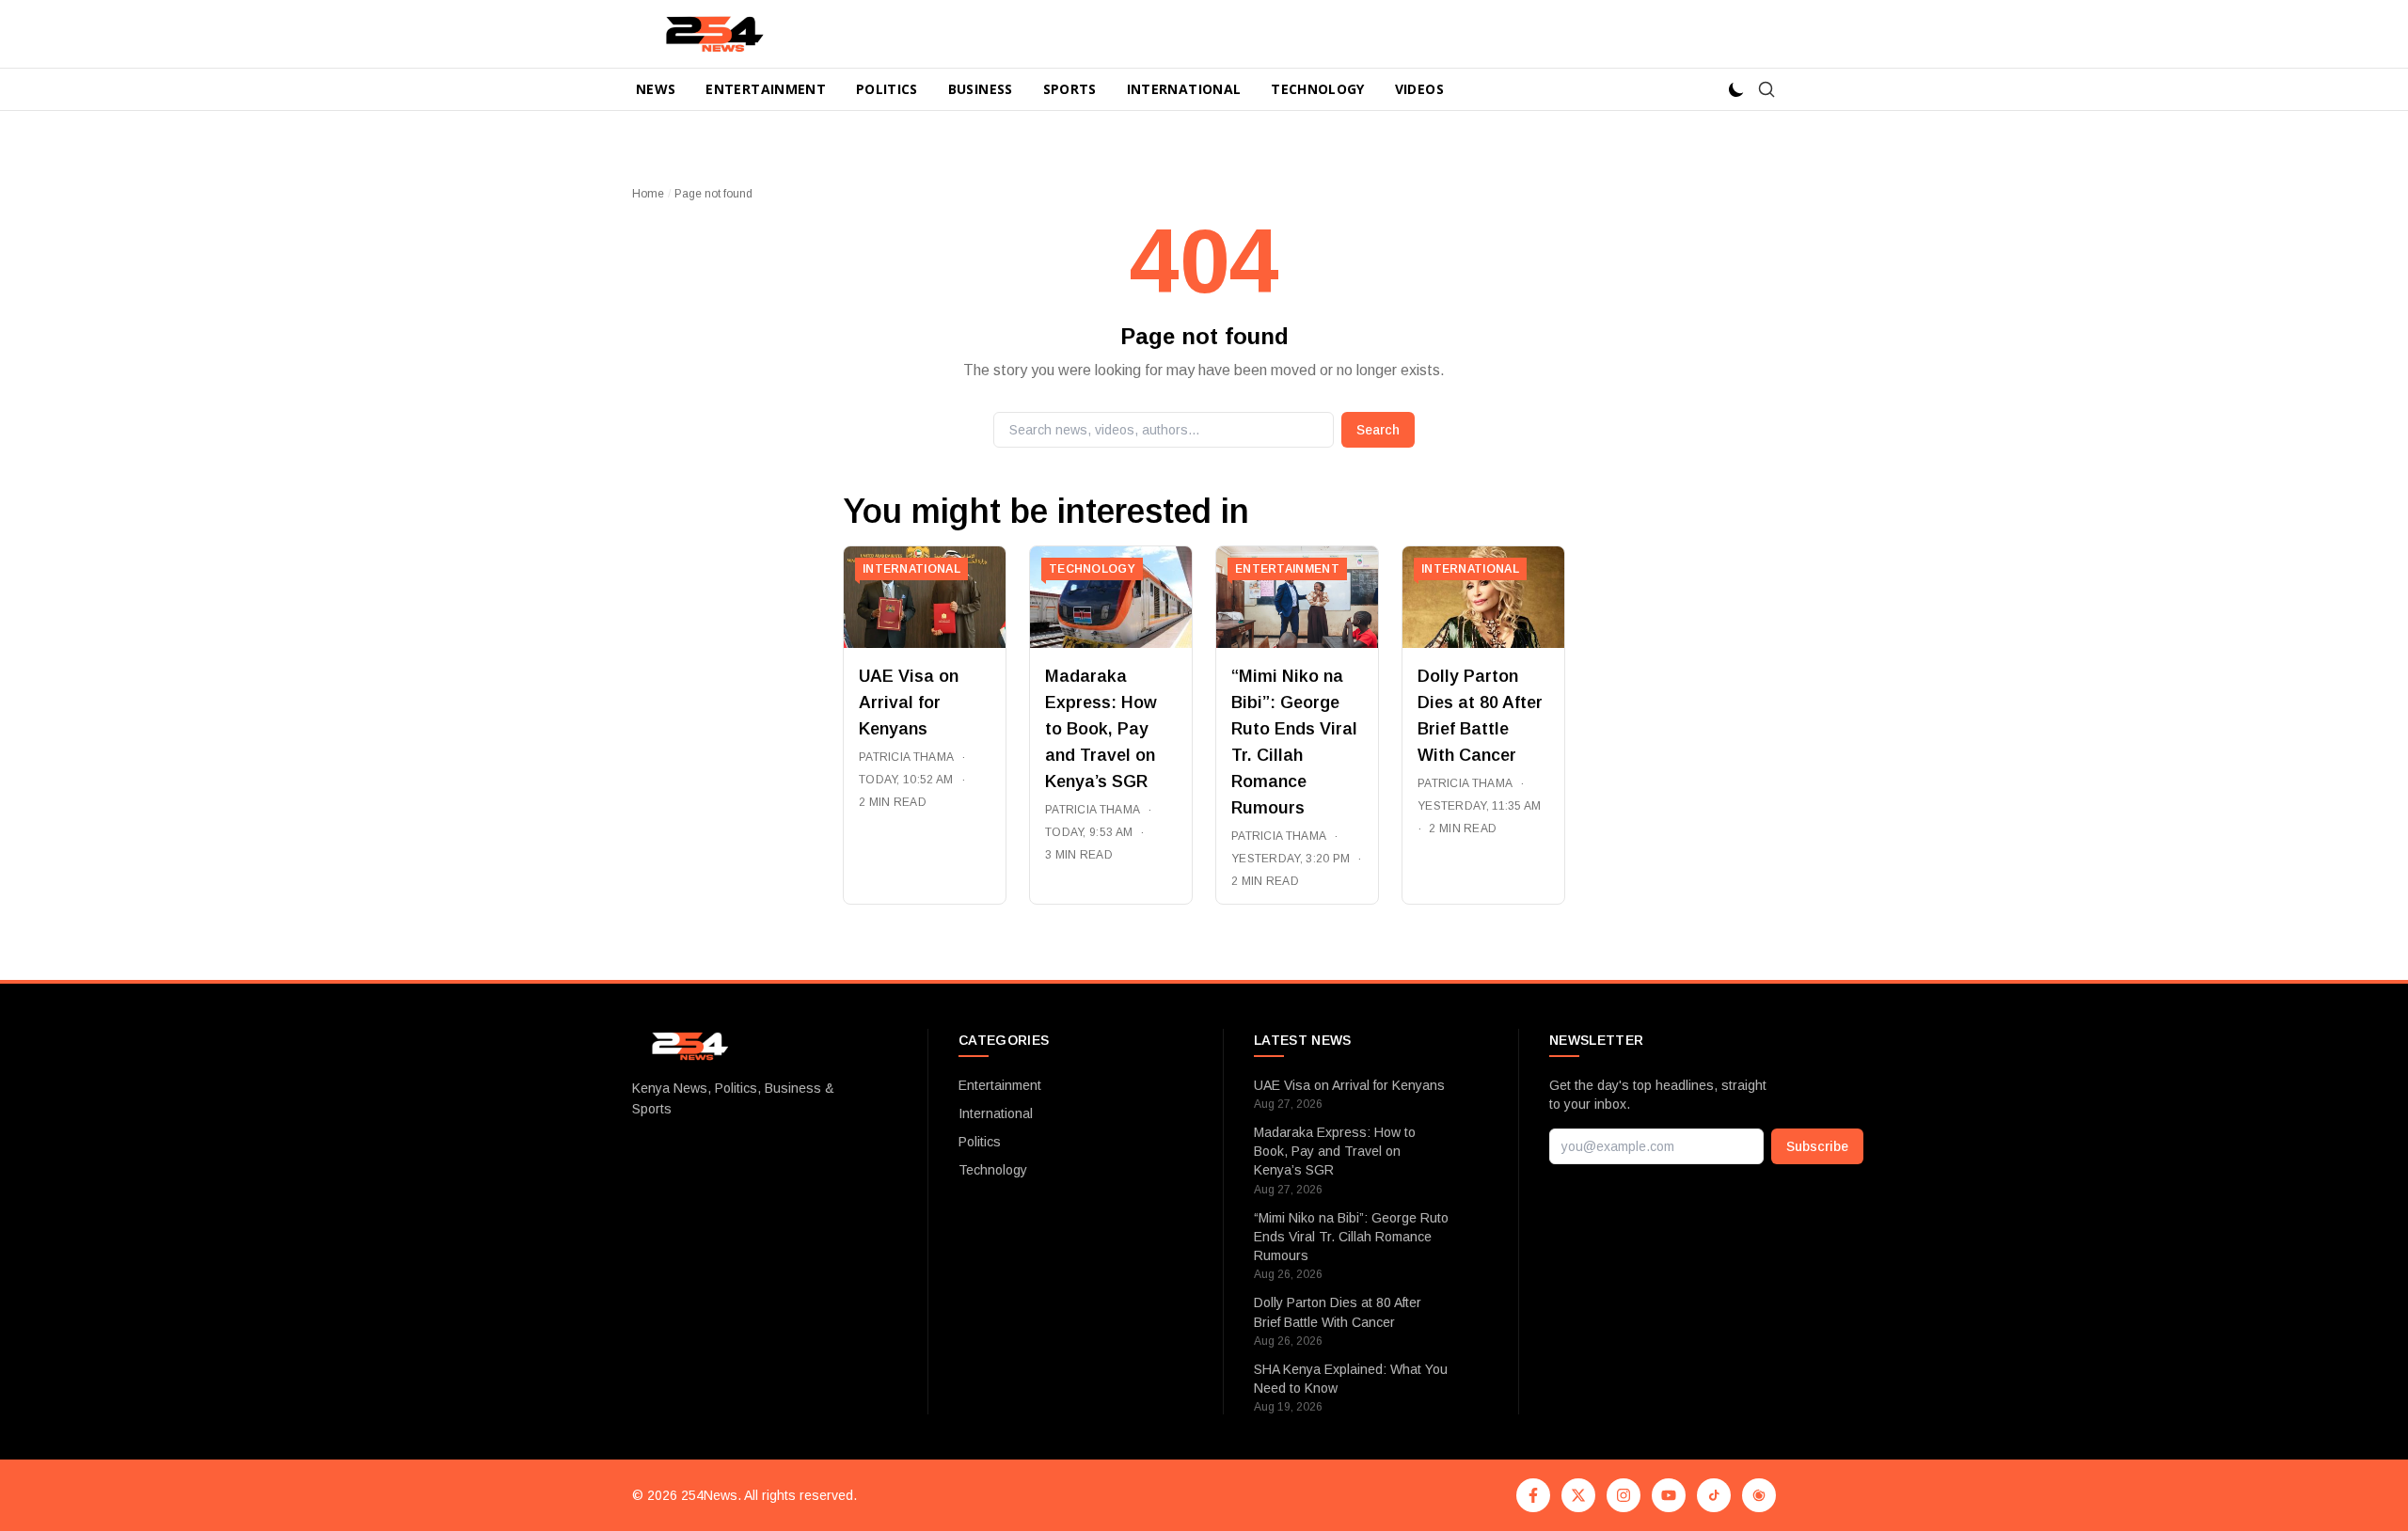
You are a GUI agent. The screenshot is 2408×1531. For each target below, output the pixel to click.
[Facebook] (1533, 1495)
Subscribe (1817, 1146)
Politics (887, 89)
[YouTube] (1669, 1495)
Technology (1318, 89)
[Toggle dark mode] (1736, 89)
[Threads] (1759, 1495)
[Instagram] (1624, 1495)
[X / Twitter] (1578, 1495)
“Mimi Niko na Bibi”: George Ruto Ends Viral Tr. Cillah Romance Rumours (1351, 1237)
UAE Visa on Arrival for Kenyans (909, 702)
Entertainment (766, 89)
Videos (1419, 89)
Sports (1070, 89)
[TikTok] (1714, 1495)
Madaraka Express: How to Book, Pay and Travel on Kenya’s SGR (1101, 729)
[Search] (1766, 89)
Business (981, 89)
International (1184, 89)
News (656, 89)
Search (1378, 430)
